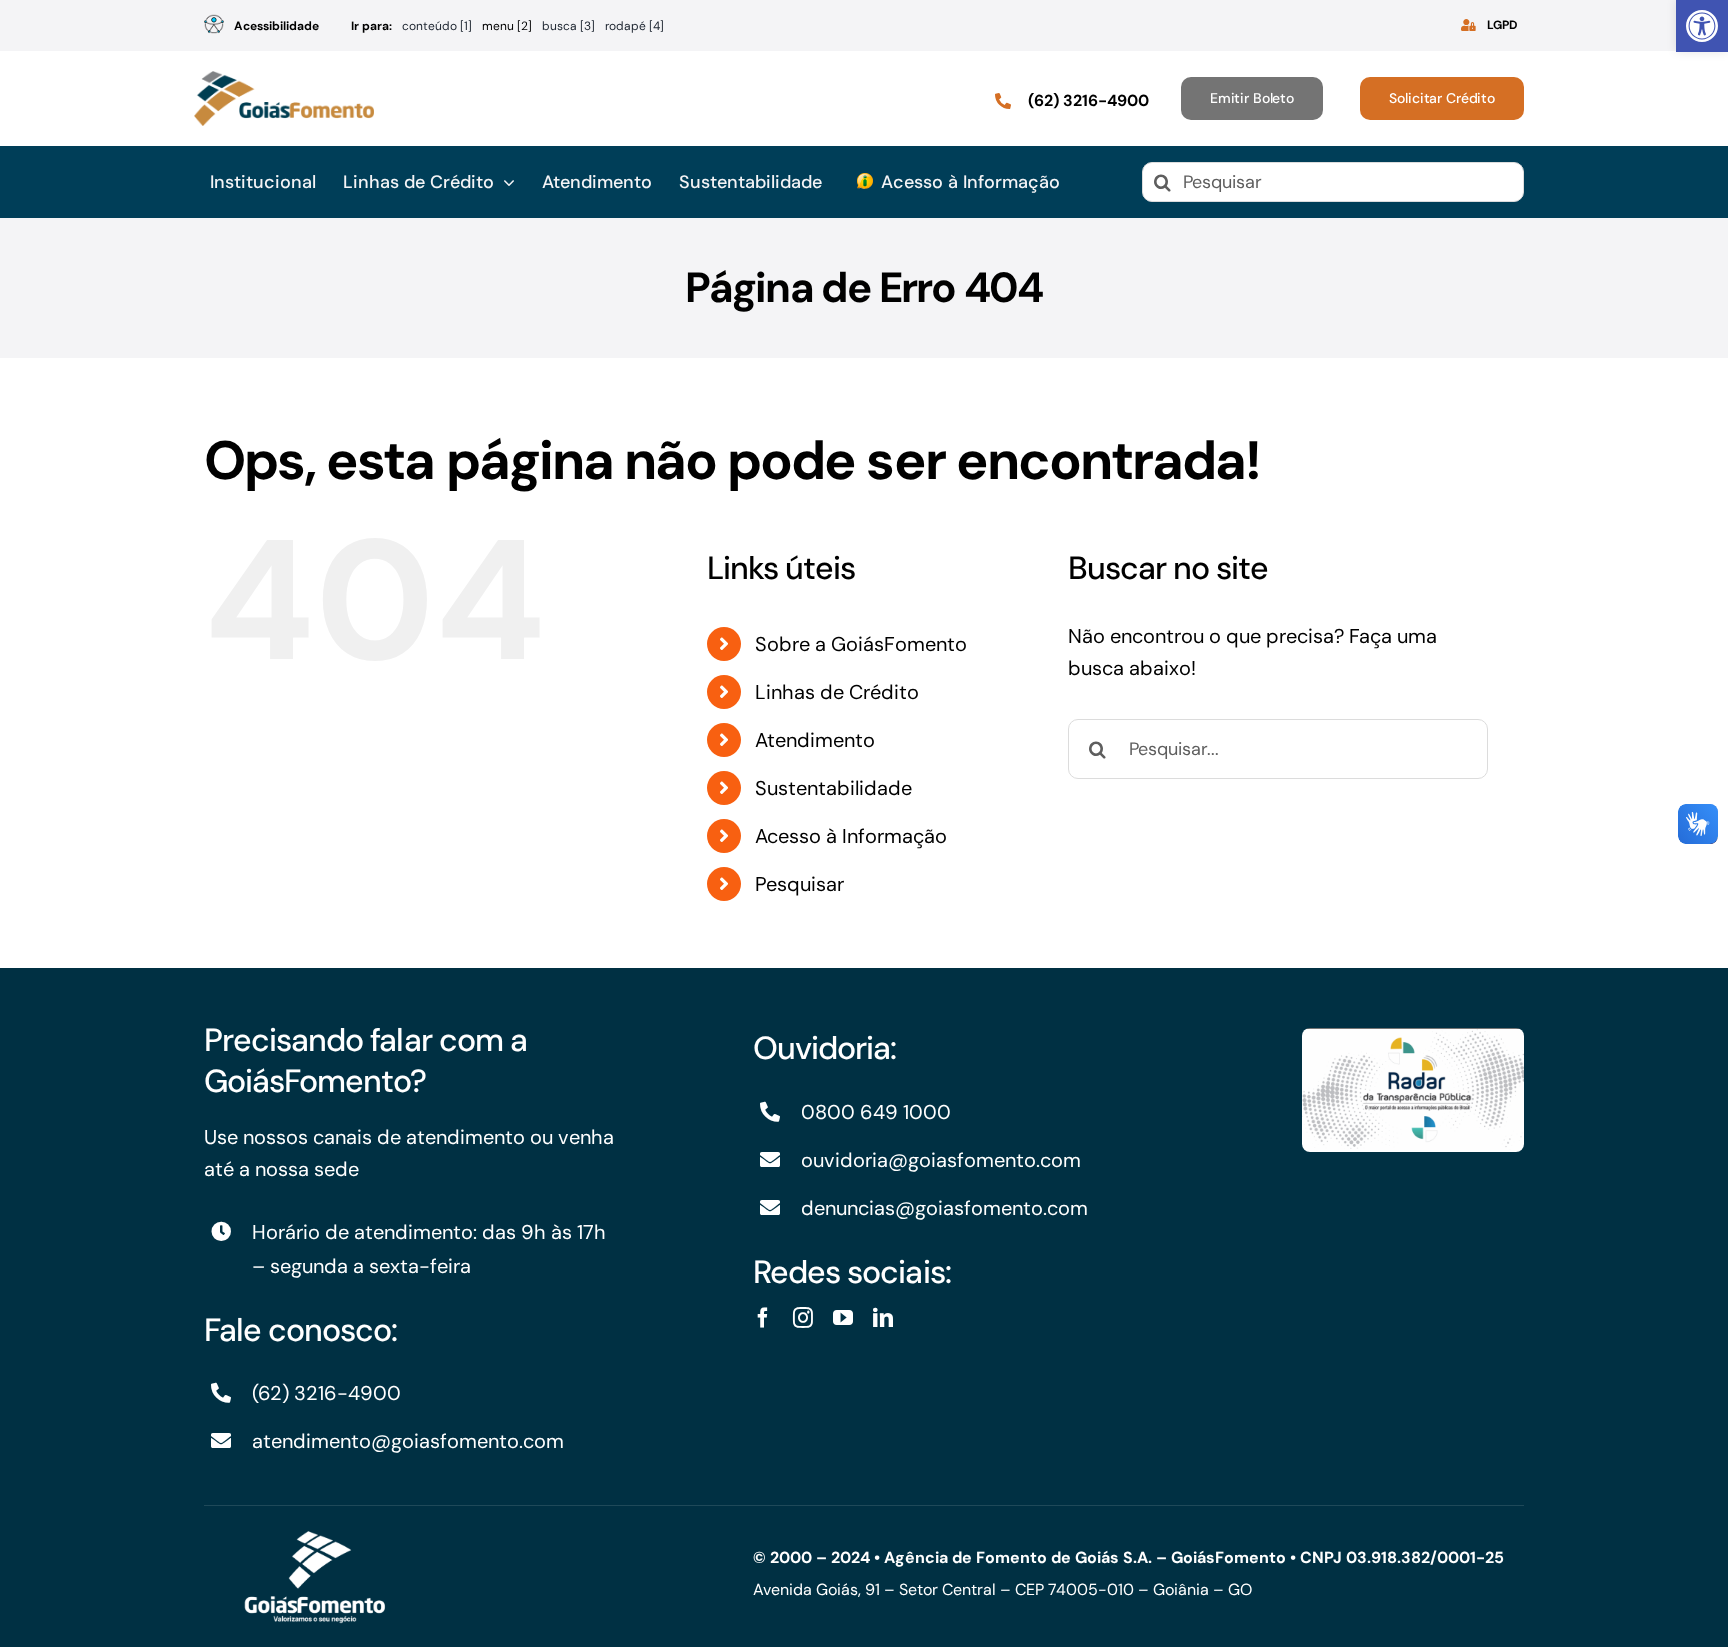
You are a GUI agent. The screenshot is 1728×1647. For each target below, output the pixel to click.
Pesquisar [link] (799, 884)
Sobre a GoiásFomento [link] (861, 644)
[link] (1702, 26)
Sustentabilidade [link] (833, 788)
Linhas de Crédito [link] (837, 692)
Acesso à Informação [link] (851, 836)
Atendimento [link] (815, 740)
